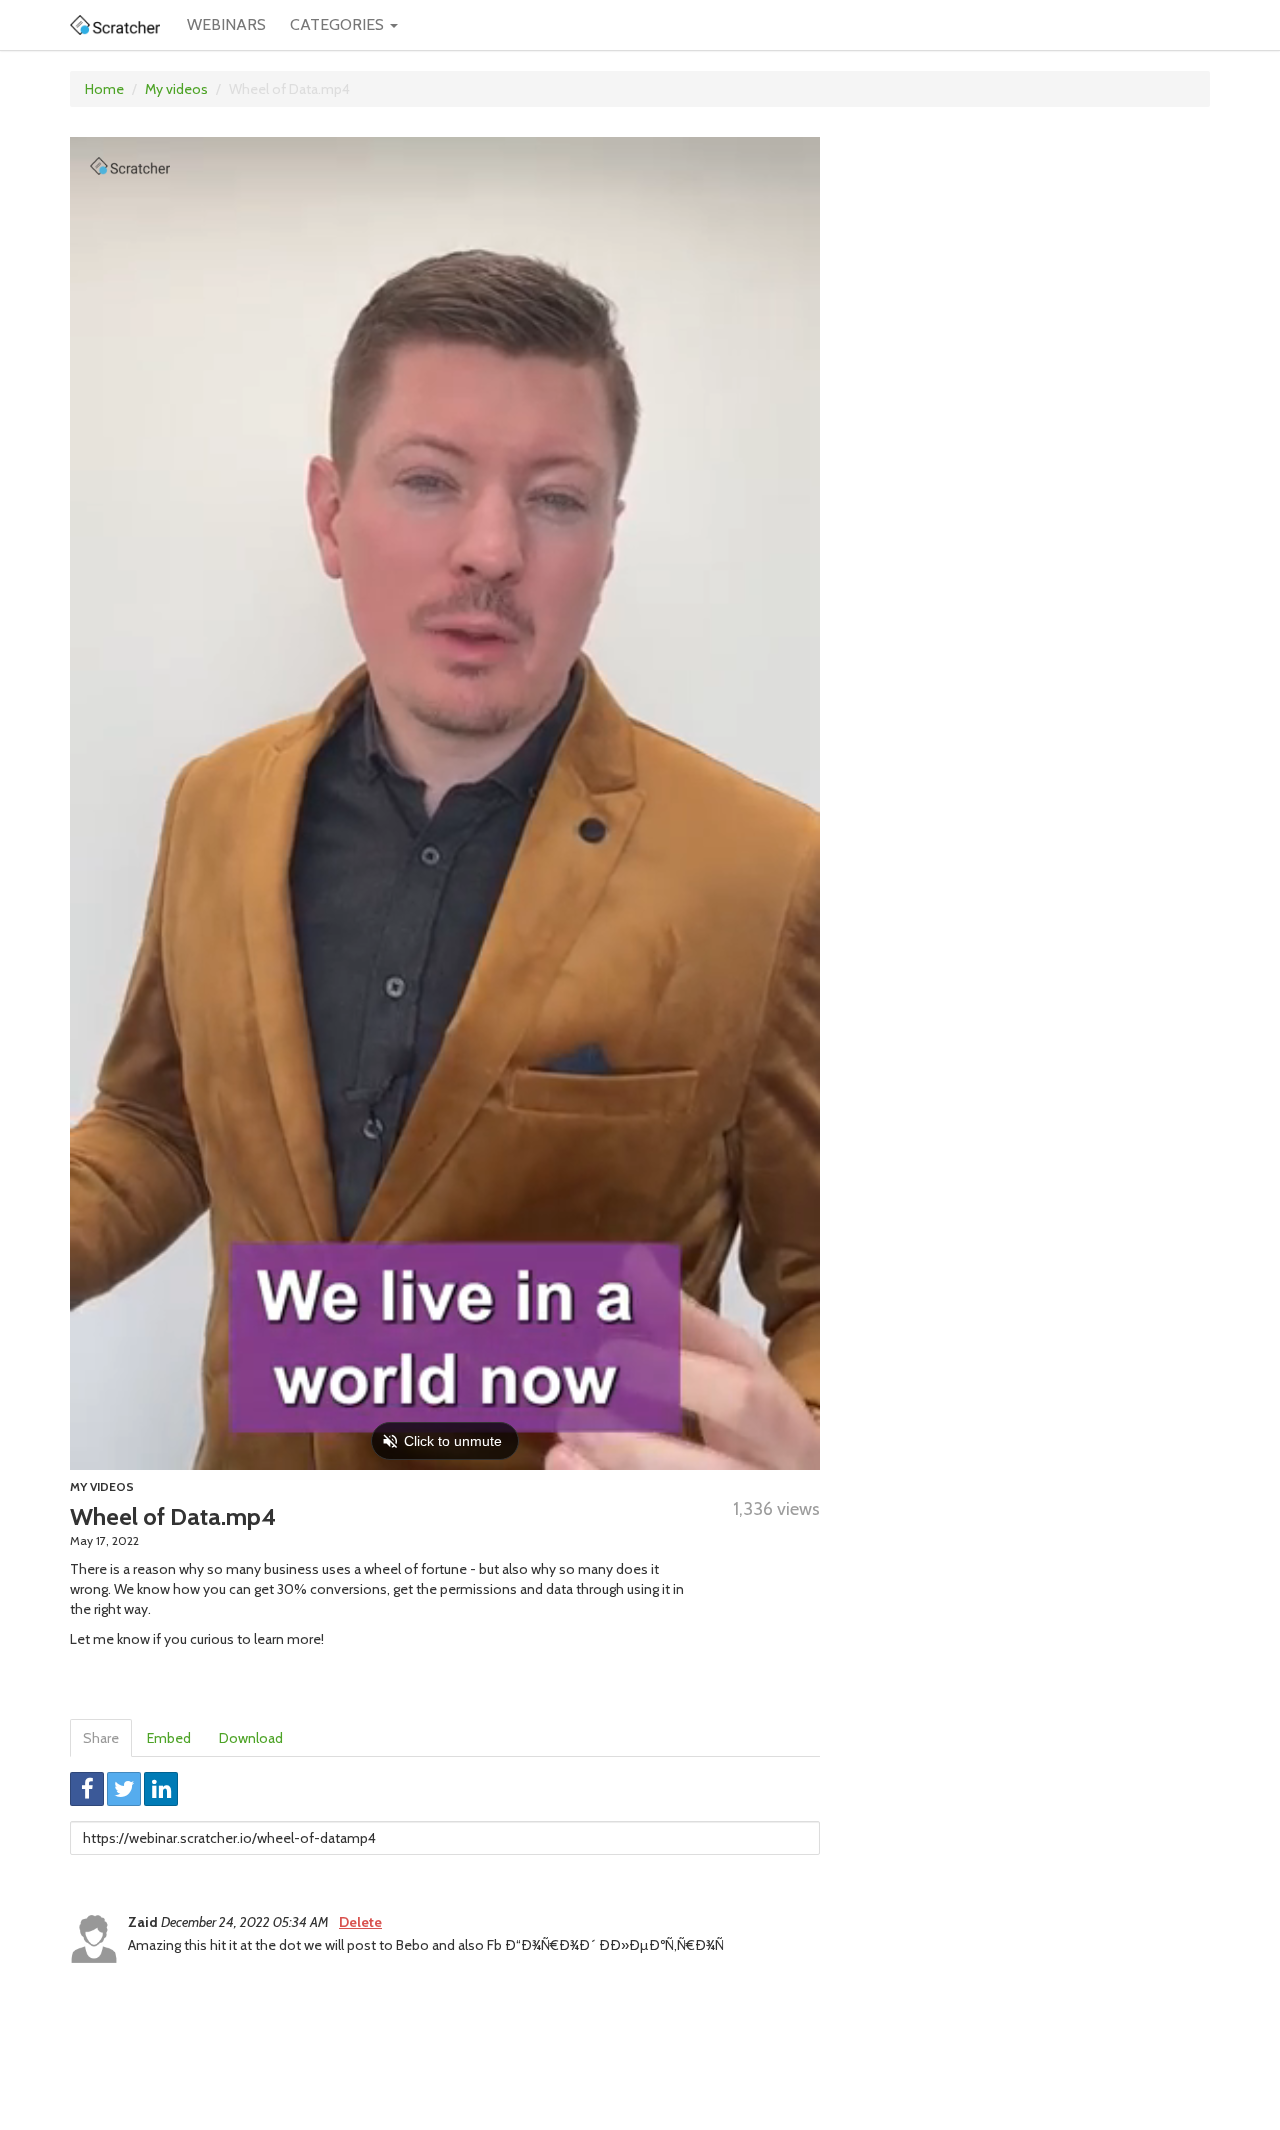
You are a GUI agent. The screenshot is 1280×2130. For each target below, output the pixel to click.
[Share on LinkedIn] (161, 1789)
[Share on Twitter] (124, 1789)
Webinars (226, 24)
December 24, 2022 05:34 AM (246, 1922)
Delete (360, 1922)
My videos (176, 89)
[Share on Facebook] (87, 1789)
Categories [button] (339, 24)
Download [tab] (251, 1738)
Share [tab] (101, 1738)
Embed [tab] (169, 1738)
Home (104, 89)
